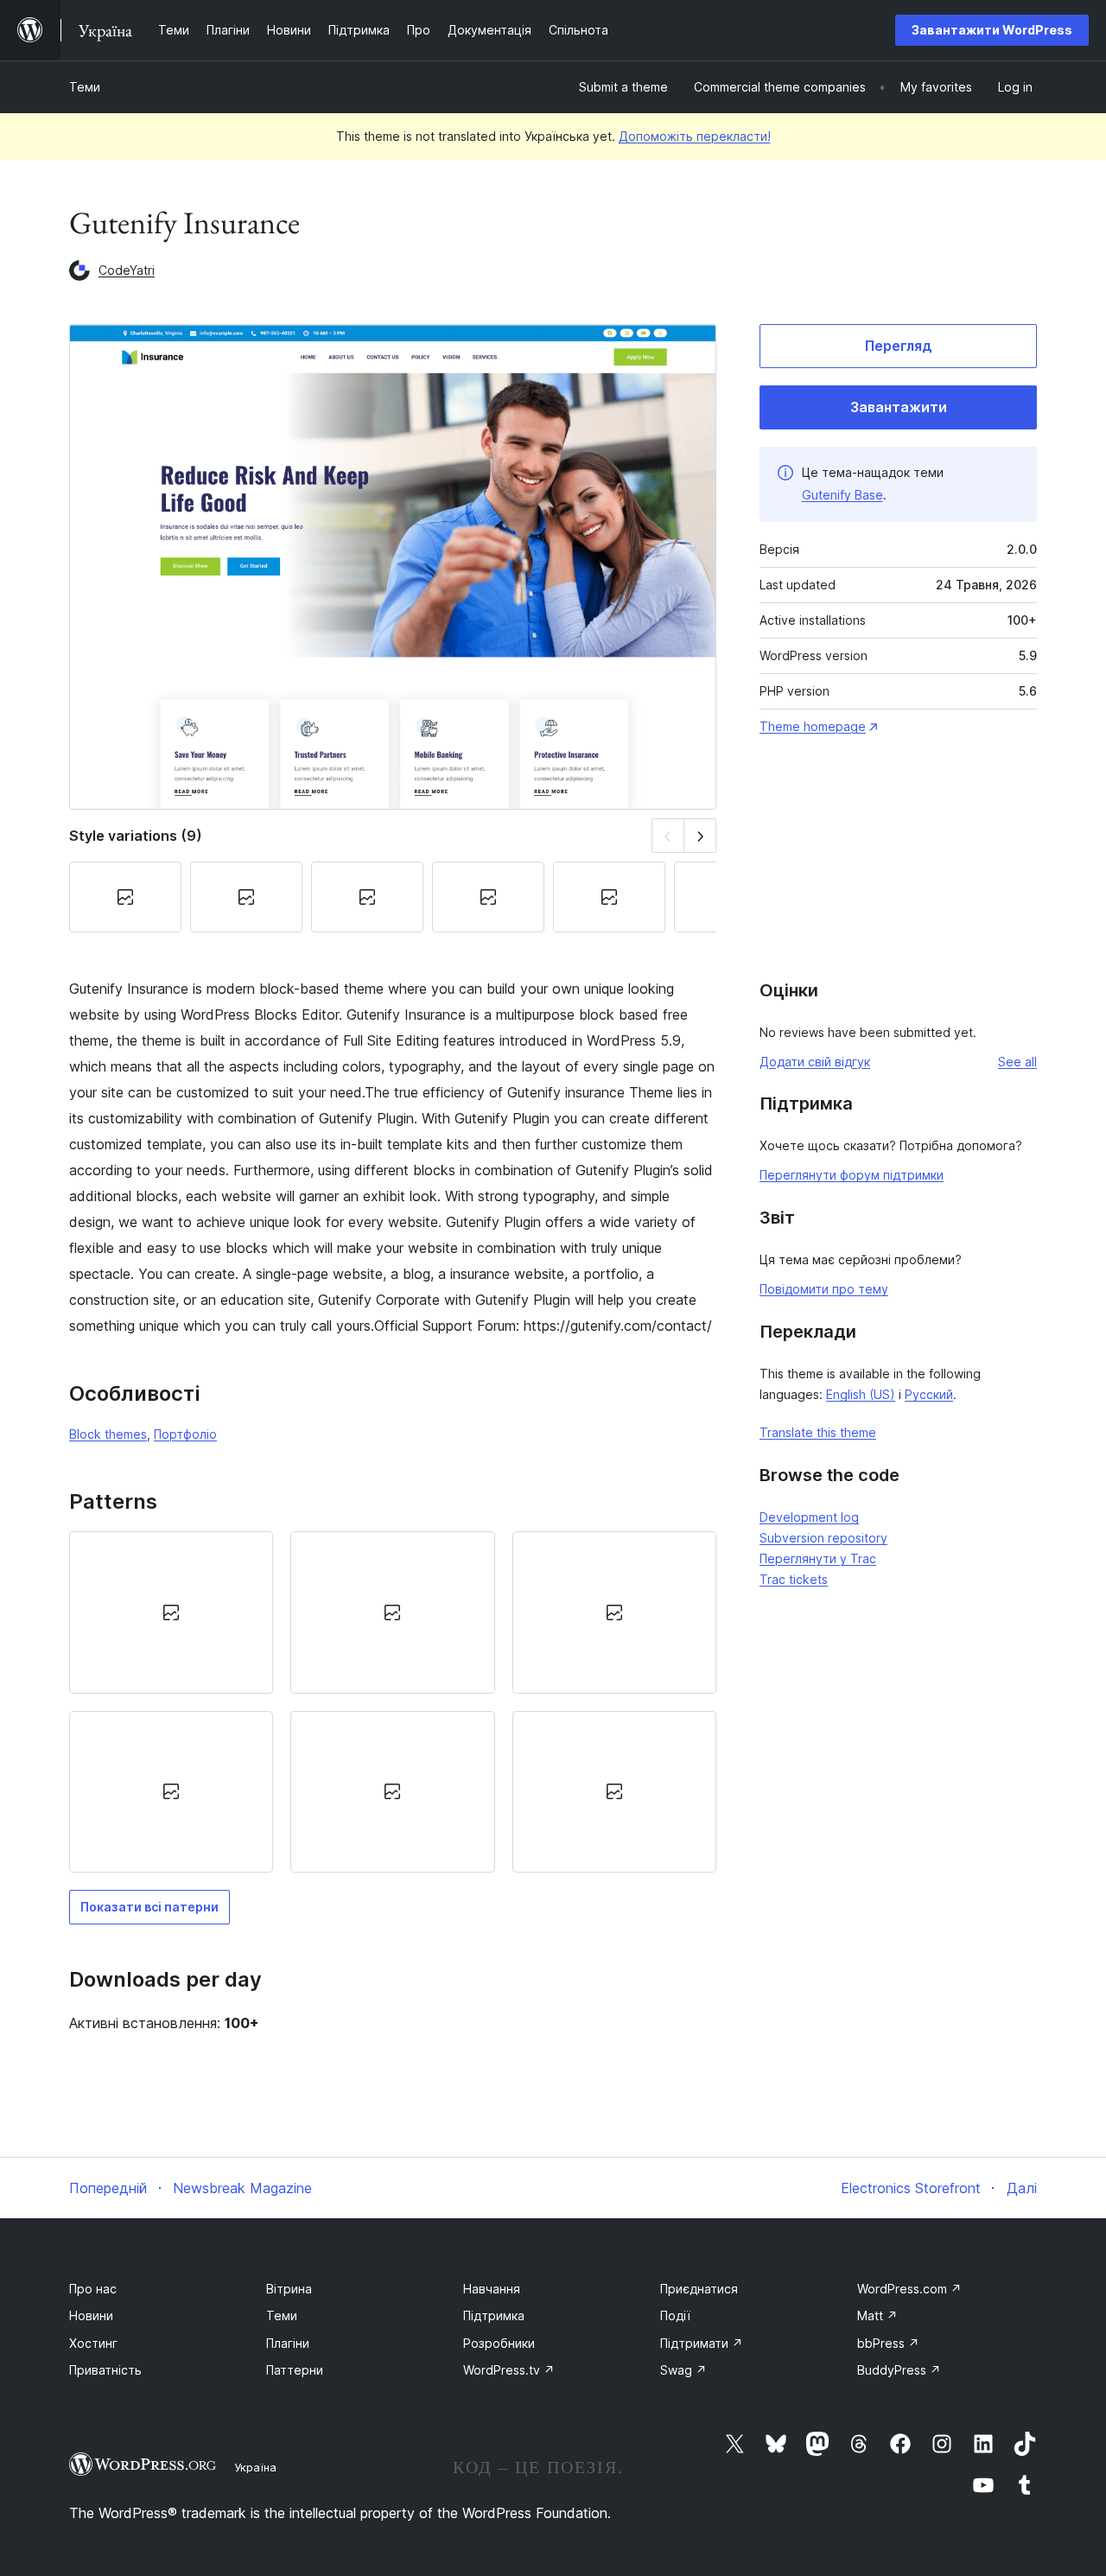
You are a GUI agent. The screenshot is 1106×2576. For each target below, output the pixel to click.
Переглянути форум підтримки (852, 1175)
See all (1017, 1062)
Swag (683, 2370)
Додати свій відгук (815, 1062)
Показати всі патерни (149, 1907)
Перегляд (899, 346)
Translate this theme (818, 1432)
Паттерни (295, 2370)
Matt (877, 2315)
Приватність (105, 2370)
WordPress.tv (509, 2370)
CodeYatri (127, 270)
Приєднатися (699, 2289)
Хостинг (93, 2343)
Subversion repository (823, 1538)
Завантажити (899, 407)
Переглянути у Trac (818, 1558)
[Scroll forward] (700, 835)
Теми (85, 87)
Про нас (93, 2289)
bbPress (888, 2343)
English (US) (861, 1394)
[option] (171, 1612)
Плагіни (288, 2343)
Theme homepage (813, 726)
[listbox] (393, 1701)
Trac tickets (794, 1579)
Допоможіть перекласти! (695, 136)
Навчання (492, 2289)
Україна (255, 2467)
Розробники (499, 2343)
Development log (809, 1517)
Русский (929, 1394)
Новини (91, 2315)
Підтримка (494, 2315)
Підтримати (702, 2343)
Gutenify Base (842, 495)
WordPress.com (909, 2289)
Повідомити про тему (824, 1289)
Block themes (108, 1434)
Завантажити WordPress (992, 30)
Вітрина (289, 2289)
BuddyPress (899, 2370)
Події (675, 2315)
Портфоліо (185, 1434)
